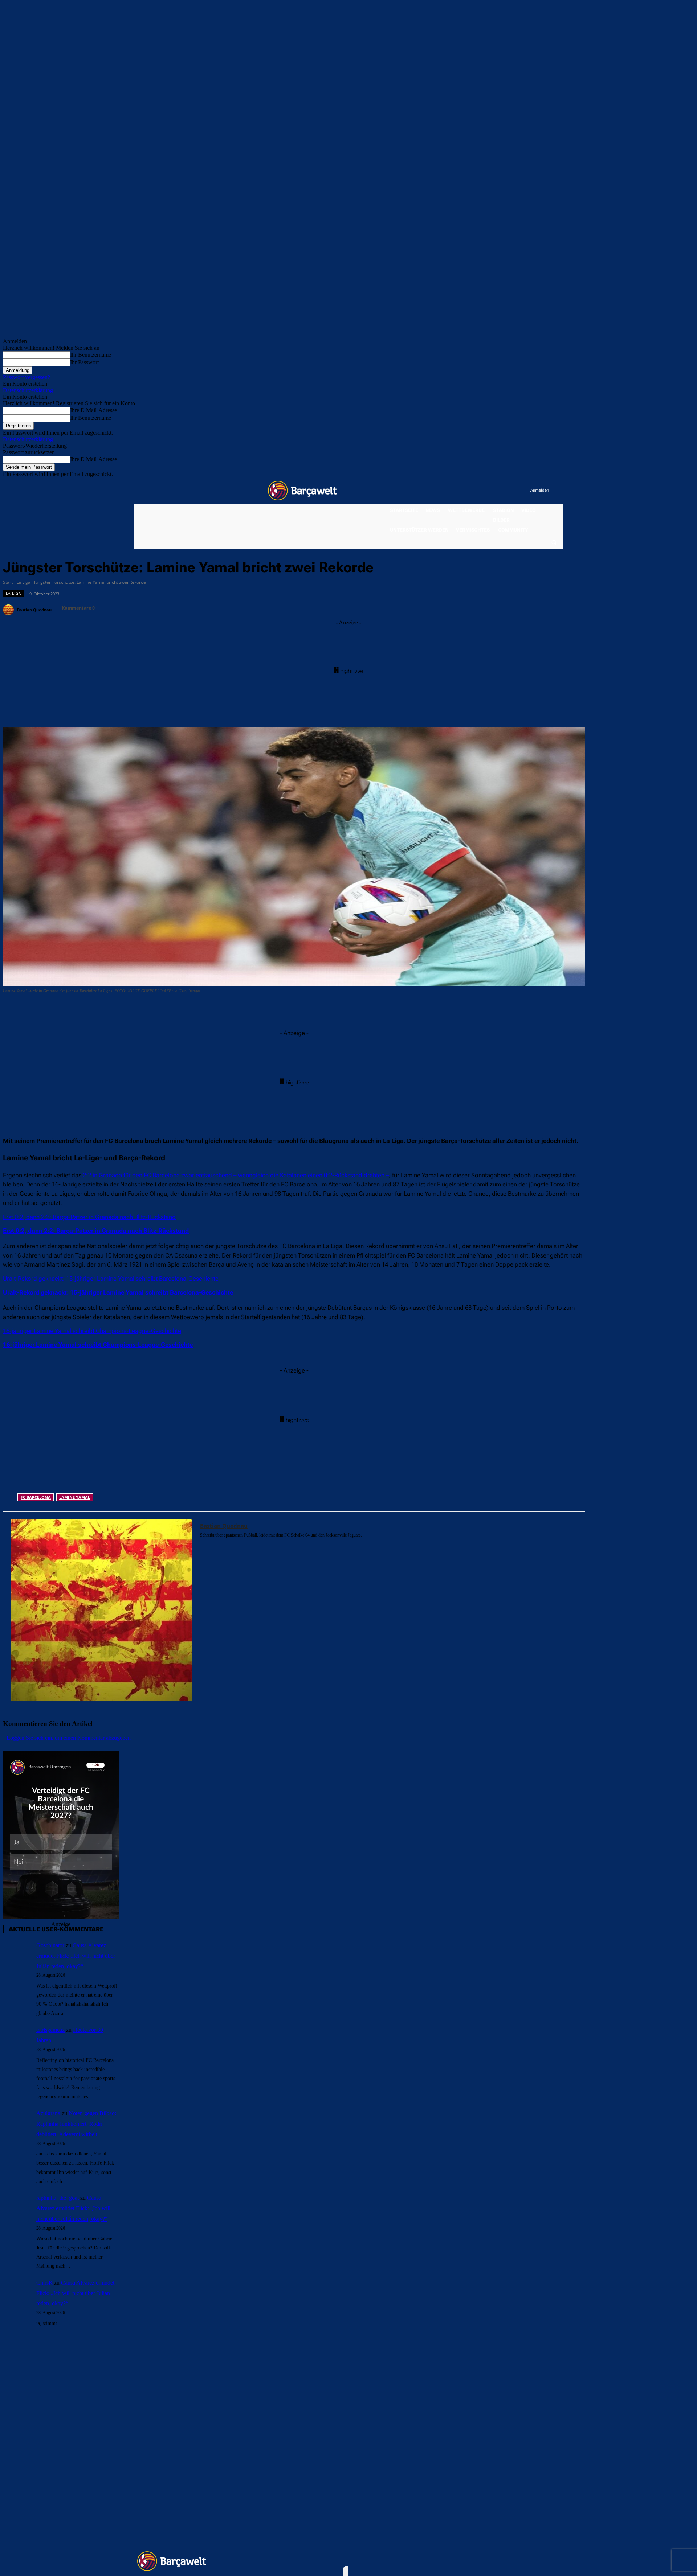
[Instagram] (495, 491)
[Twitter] (510, 491)
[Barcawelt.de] (302, 491)
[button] (554, 542)
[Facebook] (480, 491)
